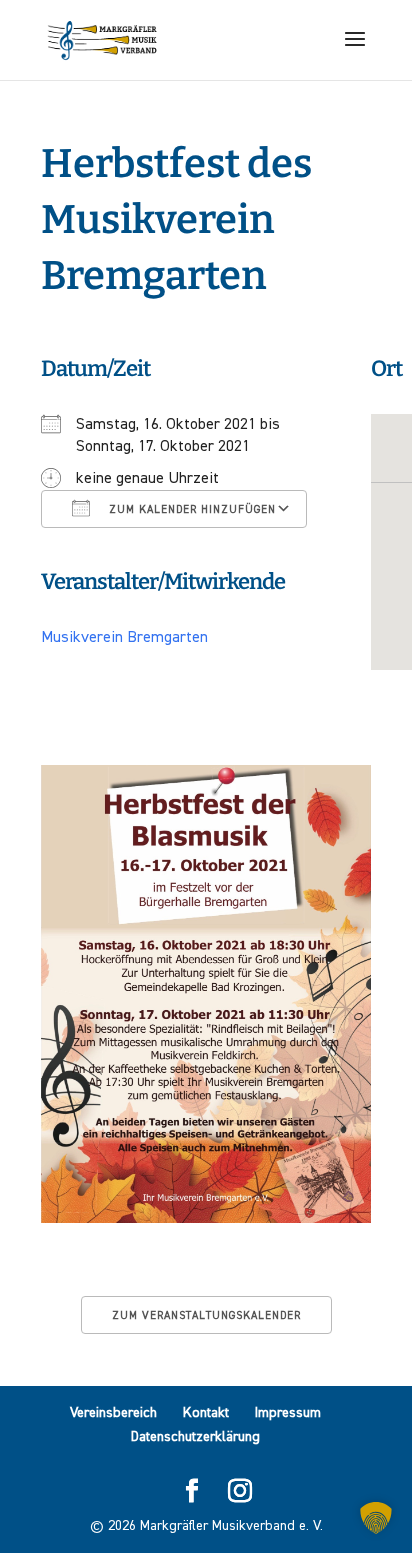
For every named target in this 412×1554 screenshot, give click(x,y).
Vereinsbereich (113, 1413)
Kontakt (206, 1413)
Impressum (288, 1413)
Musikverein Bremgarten (124, 638)
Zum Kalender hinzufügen (190, 509)
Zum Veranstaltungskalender (206, 1315)
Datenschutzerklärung (195, 1437)
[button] (376, 1518)
